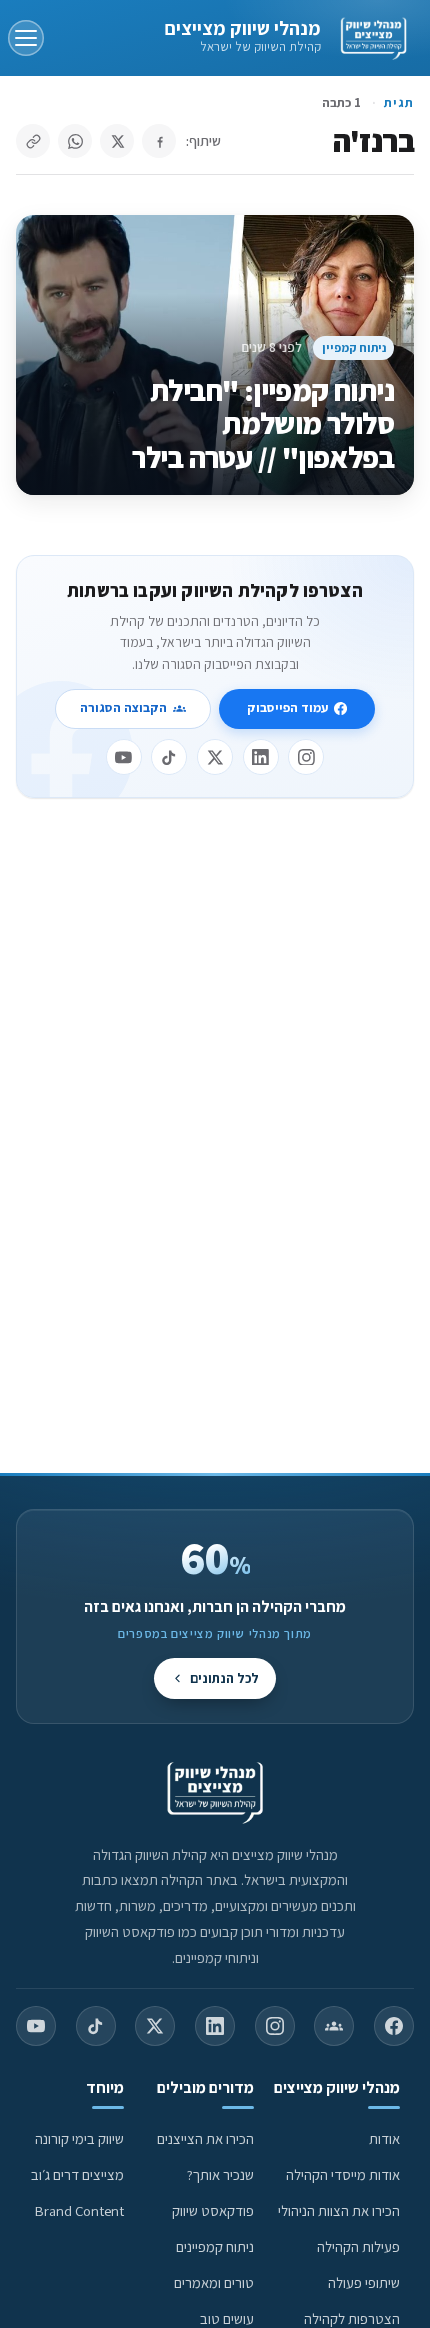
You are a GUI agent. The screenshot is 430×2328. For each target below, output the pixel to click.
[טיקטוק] (169, 757)
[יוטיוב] (124, 757)
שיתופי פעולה (364, 2282)
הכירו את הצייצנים (205, 2138)
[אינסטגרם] (306, 757)
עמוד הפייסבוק (287, 707)
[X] (215, 757)
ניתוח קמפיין (354, 347)
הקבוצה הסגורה (123, 707)
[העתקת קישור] (33, 141)
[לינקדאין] (261, 757)
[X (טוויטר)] (155, 2026)
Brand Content (79, 2210)
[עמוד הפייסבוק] (394, 2026)
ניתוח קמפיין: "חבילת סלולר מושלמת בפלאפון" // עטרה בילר (263, 424)
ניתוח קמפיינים (215, 2246)
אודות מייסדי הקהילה (343, 2174)
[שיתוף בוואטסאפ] (75, 141)
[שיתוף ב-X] (117, 141)
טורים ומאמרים (214, 2282)
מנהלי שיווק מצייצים (242, 28)
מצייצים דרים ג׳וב (77, 2174)
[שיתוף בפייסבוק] (159, 141)
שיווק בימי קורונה (79, 2138)
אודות (384, 2138)
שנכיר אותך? (220, 2174)
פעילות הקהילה (358, 2246)
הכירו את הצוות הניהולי (339, 2210)
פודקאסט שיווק (213, 2210)
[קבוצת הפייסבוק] (334, 2026)
